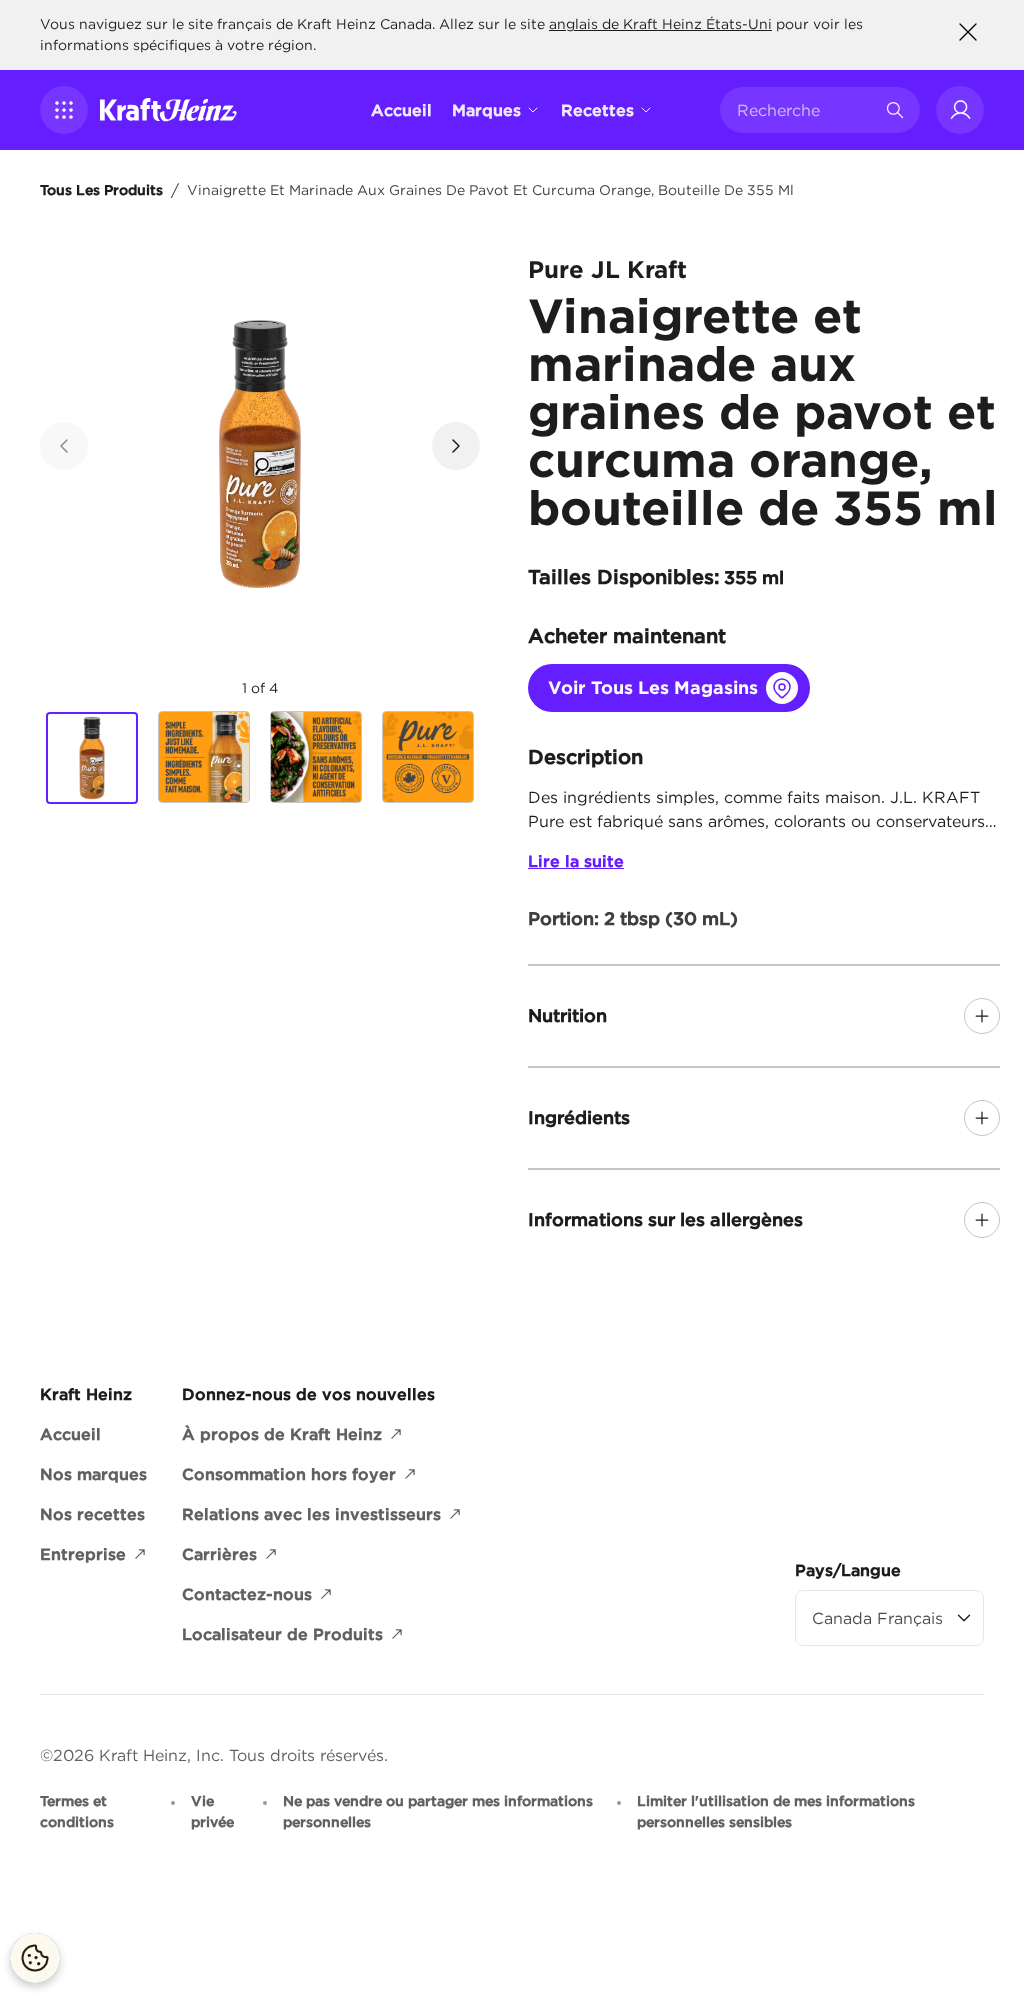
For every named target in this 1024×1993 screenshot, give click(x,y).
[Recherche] (895, 110)
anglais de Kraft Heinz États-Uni (660, 24)
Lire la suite (576, 861)
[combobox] (805, 110)
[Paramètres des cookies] (35, 1958)
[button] (64, 110)
